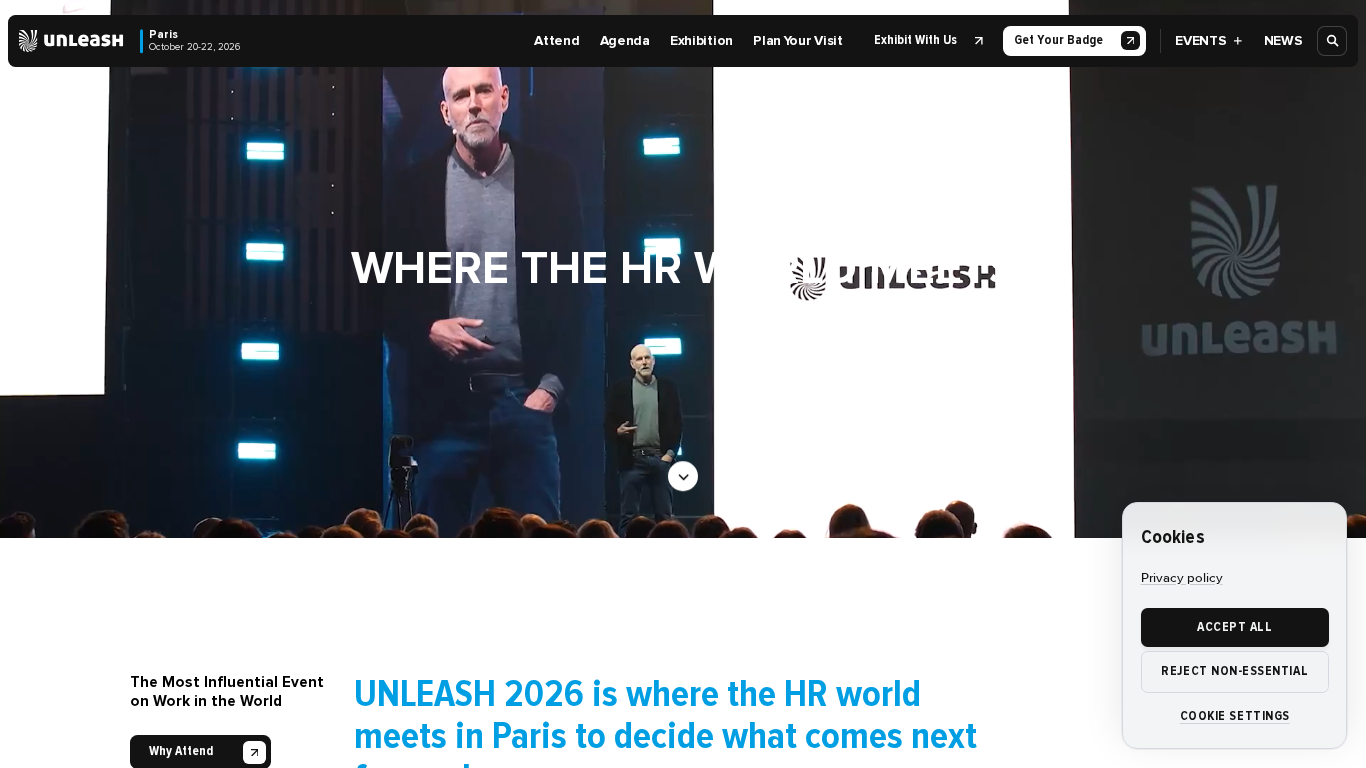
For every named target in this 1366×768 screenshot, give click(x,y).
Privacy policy (1182, 578)
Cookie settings (1235, 716)
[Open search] (1333, 41)
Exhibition (701, 40)
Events (1200, 40)
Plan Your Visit (798, 40)
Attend (556, 40)
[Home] (71, 41)
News (1283, 40)
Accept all (1234, 627)
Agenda (625, 40)
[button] (925, 41)
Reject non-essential (1234, 671)
